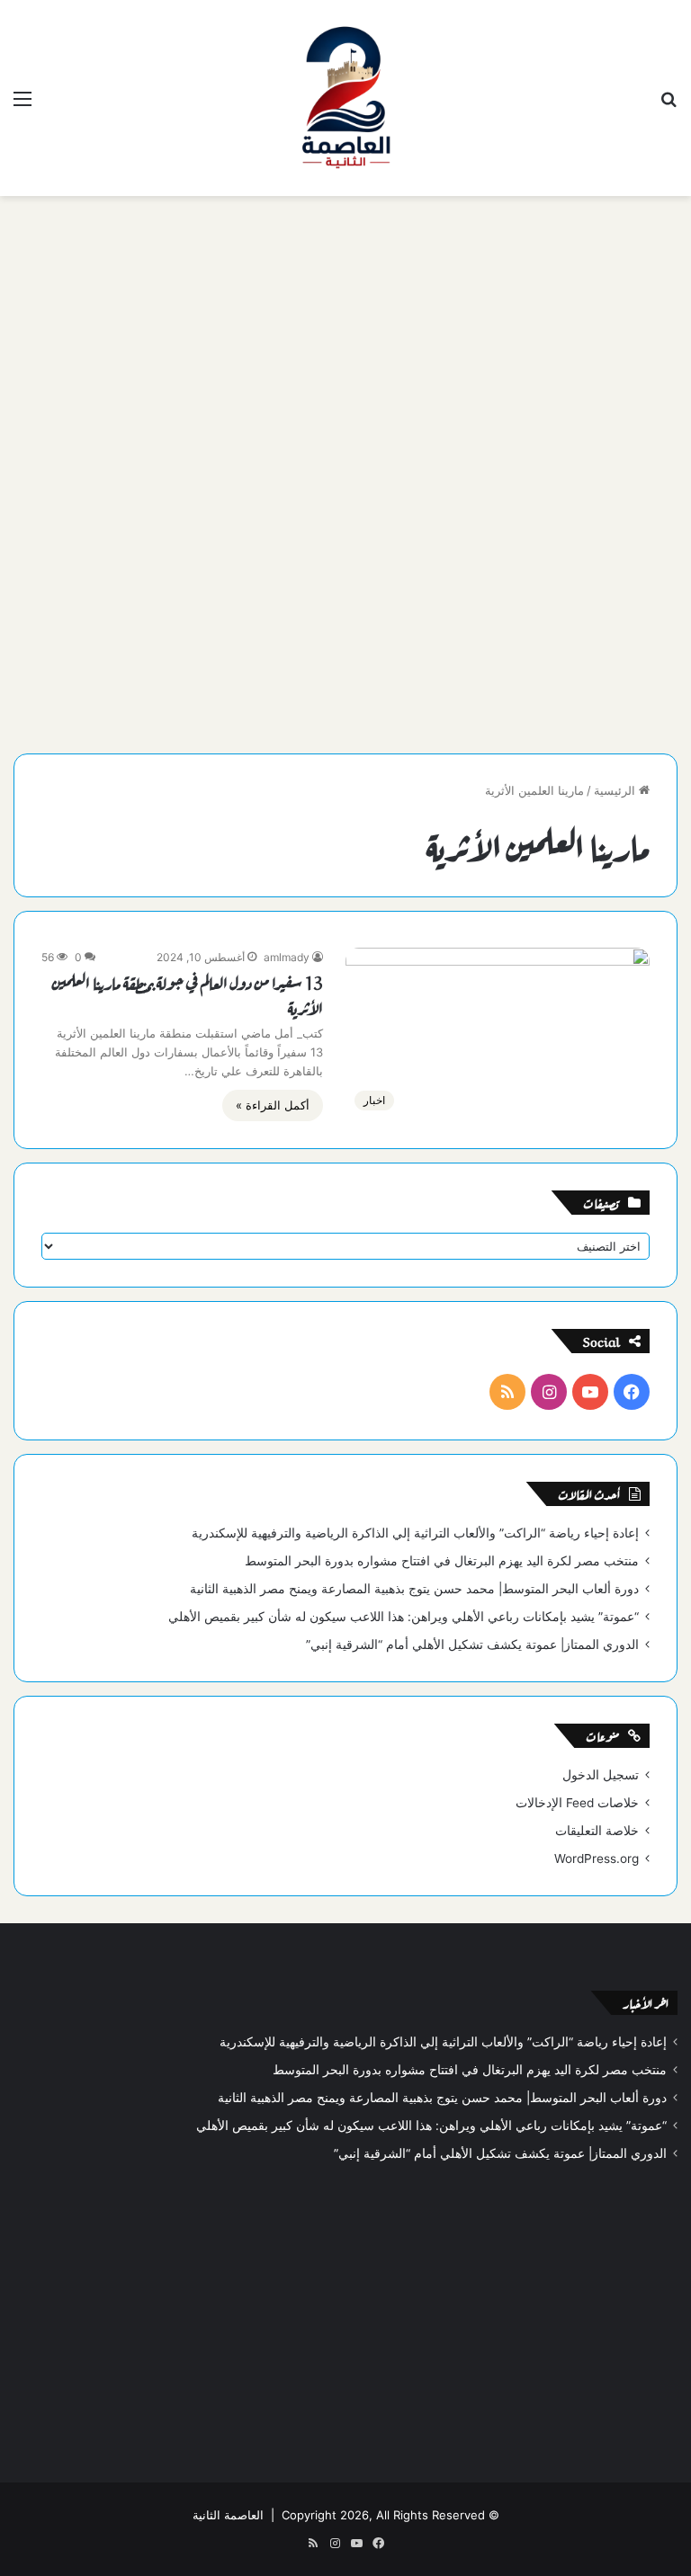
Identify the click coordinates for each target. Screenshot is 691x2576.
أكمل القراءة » (273, 1105)
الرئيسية (616, 790)
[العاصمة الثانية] (345, 98)
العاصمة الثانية (228, 2515)
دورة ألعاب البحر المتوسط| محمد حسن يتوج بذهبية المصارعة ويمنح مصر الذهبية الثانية (414, 1589)
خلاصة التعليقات (597, 1831)
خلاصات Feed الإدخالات (577, 1803)
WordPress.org (597, 1858)
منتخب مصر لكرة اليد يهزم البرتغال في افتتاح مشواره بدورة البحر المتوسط (442, 1561)
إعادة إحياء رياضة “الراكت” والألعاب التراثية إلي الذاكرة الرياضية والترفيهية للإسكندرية (415, 1533)
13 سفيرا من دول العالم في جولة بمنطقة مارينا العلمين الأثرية (188, 994)
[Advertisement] (345, 340)
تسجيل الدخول (601, 1775)
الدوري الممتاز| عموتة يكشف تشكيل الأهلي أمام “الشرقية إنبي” (472, 1645)
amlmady (287, 957)
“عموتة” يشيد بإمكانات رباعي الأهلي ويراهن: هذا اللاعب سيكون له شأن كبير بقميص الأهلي (404, 1617)
